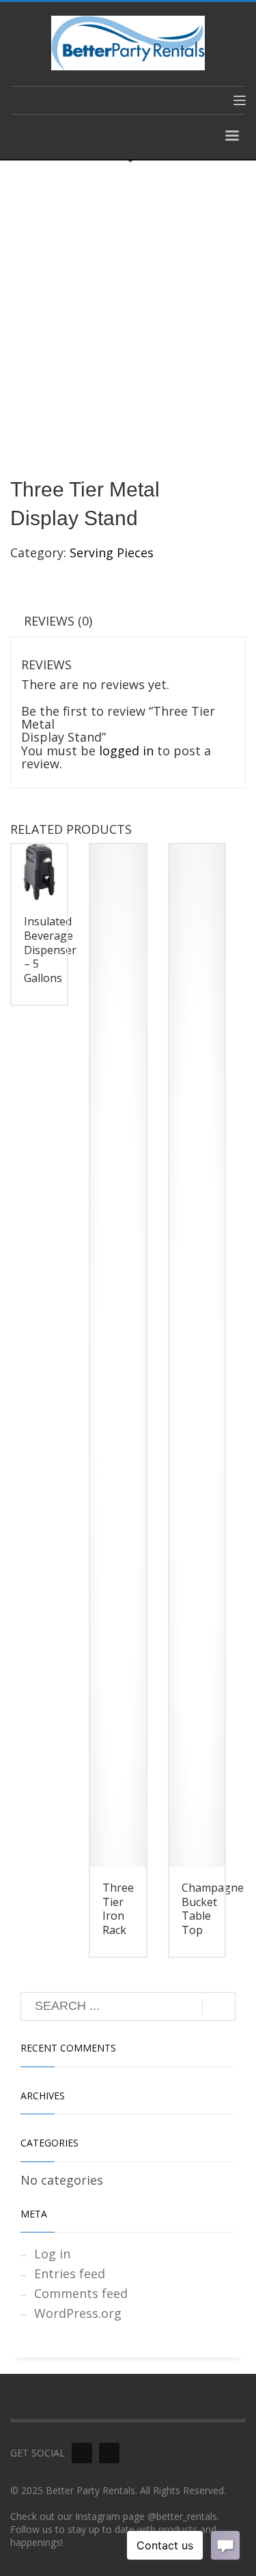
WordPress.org (78, 2313)
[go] (219, 2007)
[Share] (181, 15)
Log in (52, 2254)
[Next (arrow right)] (232, 1288)
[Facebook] (82, 2453)
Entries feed (70, 2273)
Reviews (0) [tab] (58, 621)
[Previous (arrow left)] (24, 1288)
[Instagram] (109, 2453)
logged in (126, 751)
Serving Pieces (112, 552)
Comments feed (81, 2293)
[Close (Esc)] (211, 15)
